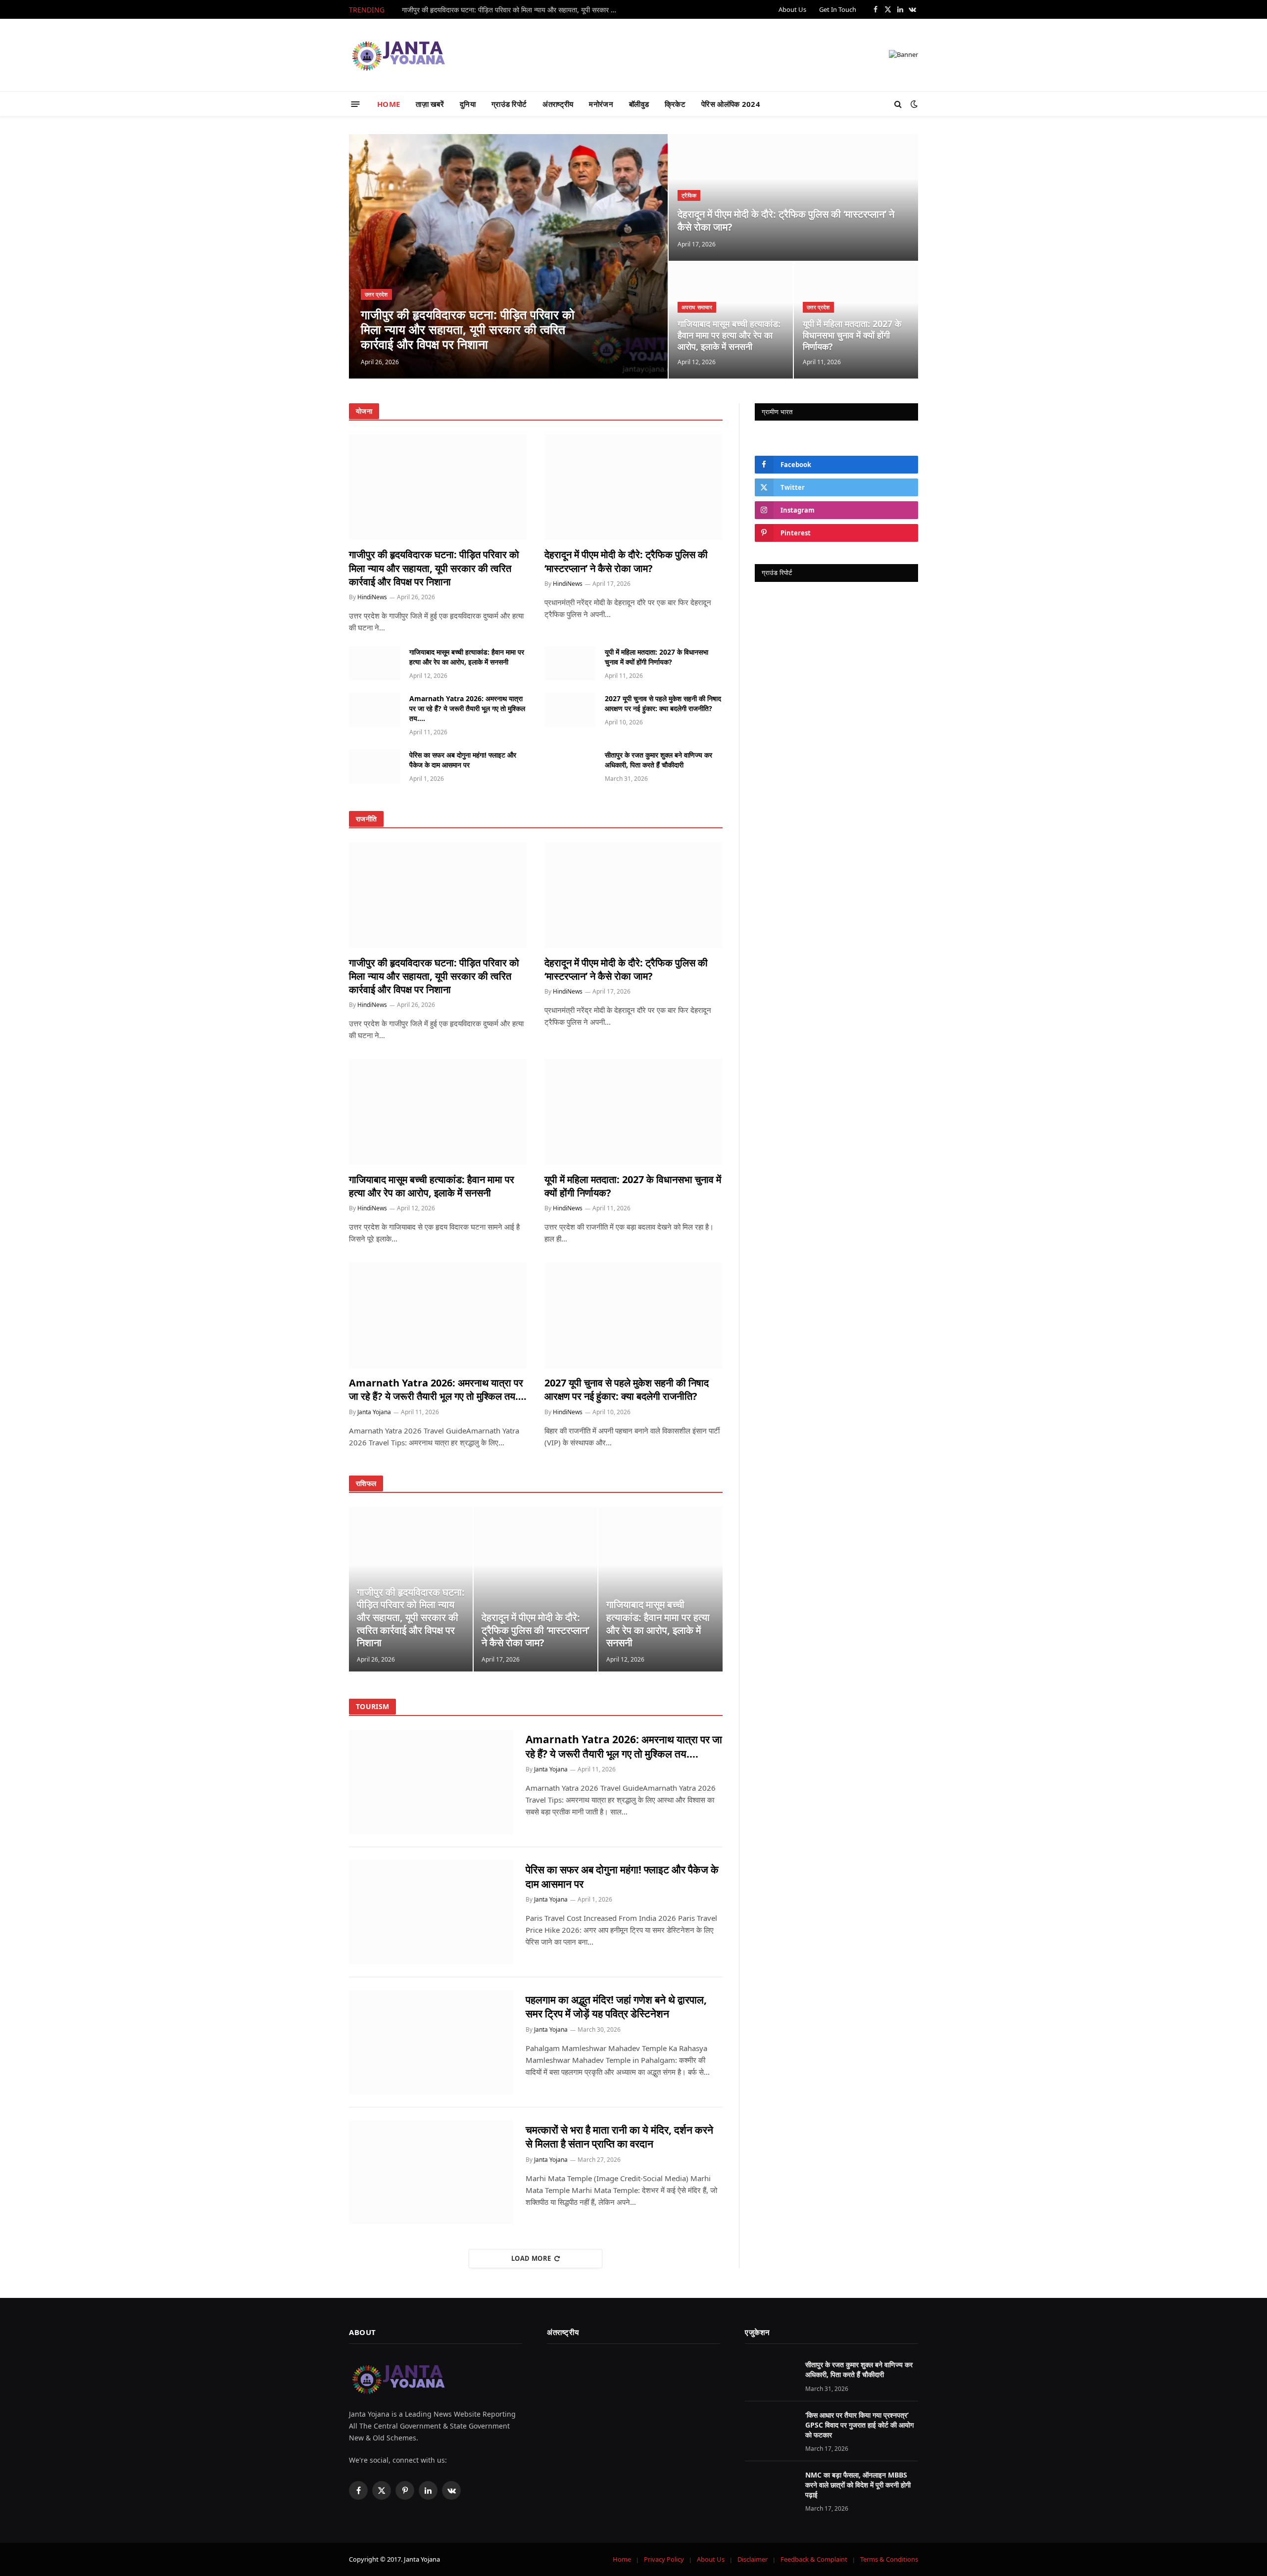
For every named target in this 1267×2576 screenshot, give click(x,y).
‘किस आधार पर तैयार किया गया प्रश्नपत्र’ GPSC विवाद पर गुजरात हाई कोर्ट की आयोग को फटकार (859, 2425)
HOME (389, 104)
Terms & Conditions (889, 2559)
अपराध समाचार (697, 307)
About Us (792, 9)
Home (622, 2559)
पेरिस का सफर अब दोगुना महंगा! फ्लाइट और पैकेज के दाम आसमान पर (463, 760)
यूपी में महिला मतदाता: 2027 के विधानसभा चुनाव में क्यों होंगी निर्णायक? (852, 335)
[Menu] (356, 104)
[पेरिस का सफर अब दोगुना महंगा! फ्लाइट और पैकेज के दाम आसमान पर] (375, 766)
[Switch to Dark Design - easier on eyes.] (913, 104)
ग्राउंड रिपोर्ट (509, 104)
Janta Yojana (374, 1412)
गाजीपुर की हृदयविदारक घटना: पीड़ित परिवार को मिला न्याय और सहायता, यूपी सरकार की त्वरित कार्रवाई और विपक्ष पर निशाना (513, 10)
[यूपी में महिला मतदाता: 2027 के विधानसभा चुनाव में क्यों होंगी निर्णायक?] (570, 663)
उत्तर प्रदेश (376, 294)
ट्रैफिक (689, 195)
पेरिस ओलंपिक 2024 (731, 104)
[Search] (898, 104)
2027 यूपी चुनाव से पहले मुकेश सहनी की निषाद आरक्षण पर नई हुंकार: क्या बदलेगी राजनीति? (663, 703)
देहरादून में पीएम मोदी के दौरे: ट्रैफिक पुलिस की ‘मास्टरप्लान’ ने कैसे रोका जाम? (786, 220)
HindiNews (372, 597)
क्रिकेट (675, 104)
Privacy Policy (664, 2559)
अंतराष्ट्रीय (558, 104)
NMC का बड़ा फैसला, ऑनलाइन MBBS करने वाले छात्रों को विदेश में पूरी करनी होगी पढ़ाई (858, 2485)
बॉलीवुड (639, 104)
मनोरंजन (601, 104)
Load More (531, 2258)
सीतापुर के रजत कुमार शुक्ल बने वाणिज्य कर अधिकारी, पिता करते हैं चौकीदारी (658, 760)
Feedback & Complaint (814, 2559)
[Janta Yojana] (398, 55)
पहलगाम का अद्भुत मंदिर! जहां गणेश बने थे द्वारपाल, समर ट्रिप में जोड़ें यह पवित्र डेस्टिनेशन (616, 2007)
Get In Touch (838, 9)
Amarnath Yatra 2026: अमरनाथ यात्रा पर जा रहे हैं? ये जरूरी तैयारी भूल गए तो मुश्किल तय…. (467, 708)
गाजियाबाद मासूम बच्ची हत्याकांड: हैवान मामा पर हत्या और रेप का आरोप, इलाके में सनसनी (729, 335)
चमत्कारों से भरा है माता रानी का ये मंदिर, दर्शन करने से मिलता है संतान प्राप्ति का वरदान (619, 2137)
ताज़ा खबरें (430, 104)
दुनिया (468, 104)
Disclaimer (753, 2559)
